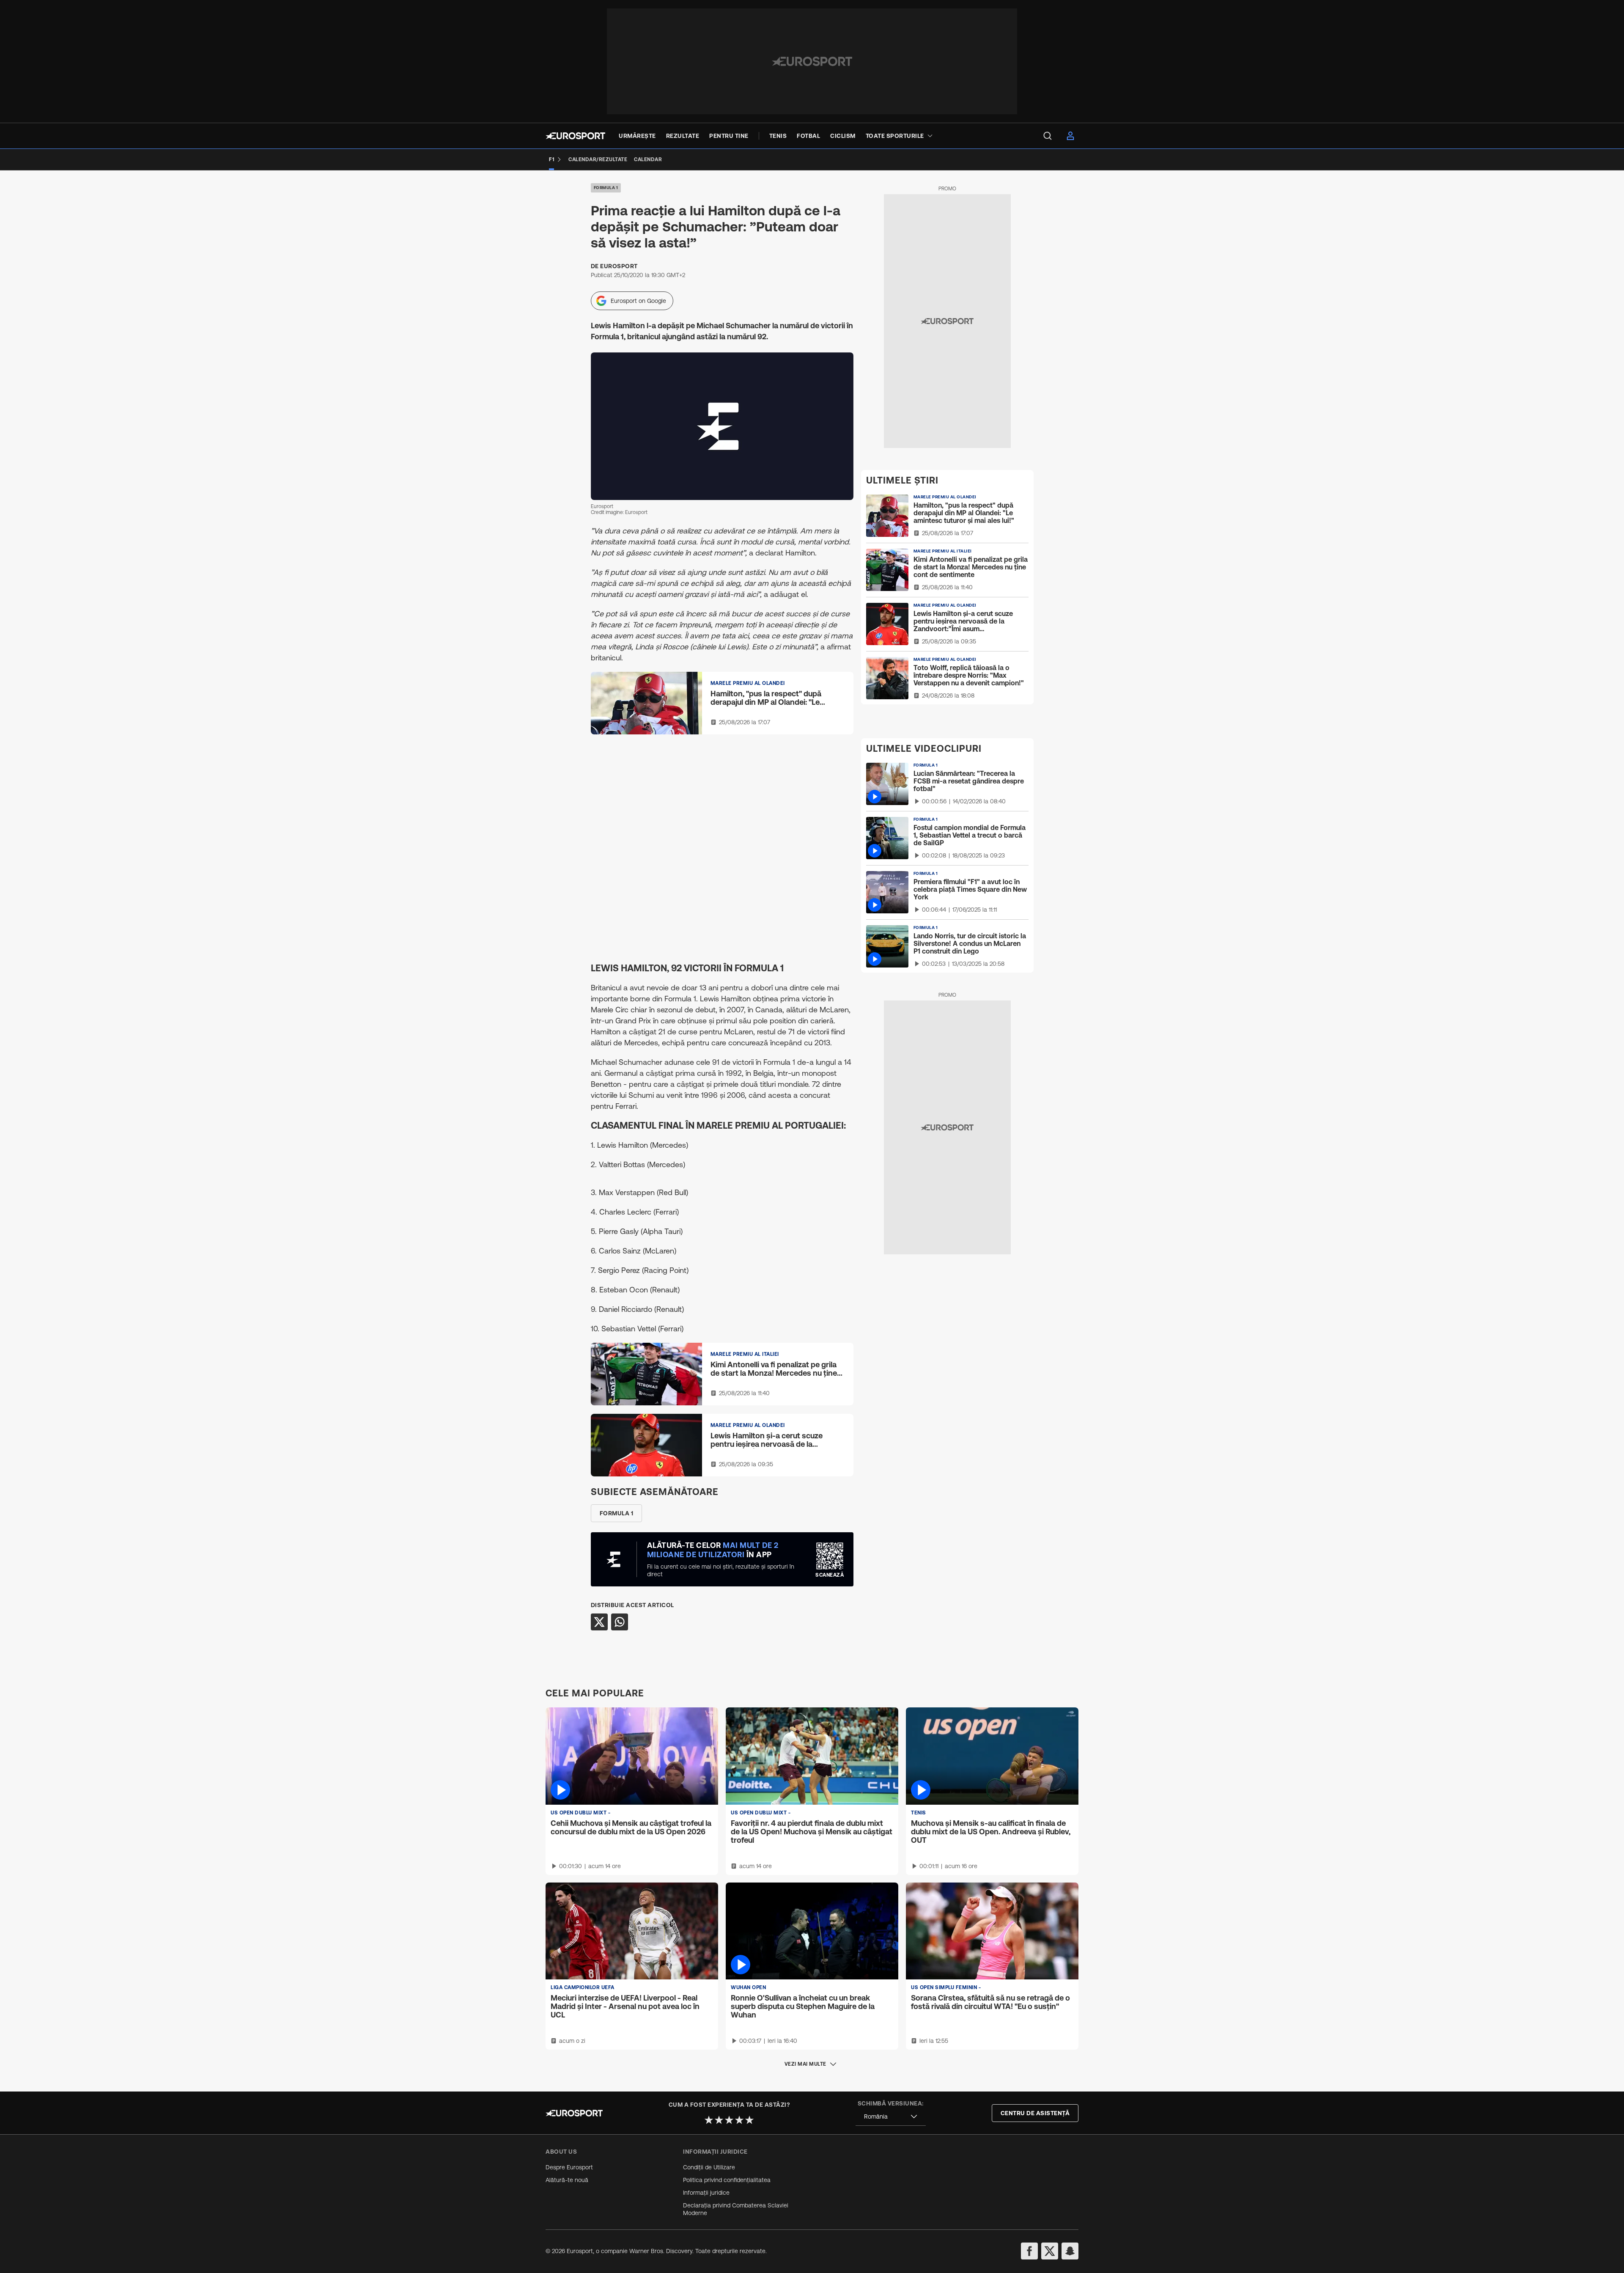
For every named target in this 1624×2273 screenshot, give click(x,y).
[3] (729, 2120)
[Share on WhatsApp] (620, 1622)
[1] (709, 2120)
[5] (749, 2120)
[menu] (1048, 136)
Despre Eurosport (569, 2167)
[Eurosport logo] (575, 136)
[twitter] (1050, 2251)
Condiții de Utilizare (709, 2167)
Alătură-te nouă (567, 2180)
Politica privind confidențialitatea (727, 2180)
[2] (719, 2120)
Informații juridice (706, 2193)
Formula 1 (606, 188)
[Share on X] (599, 1622)
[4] (739, 2120)
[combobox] (891, 2117)
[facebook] (1029, 2251)
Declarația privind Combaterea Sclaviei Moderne (736, 2209)
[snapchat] (1070, 2251)
